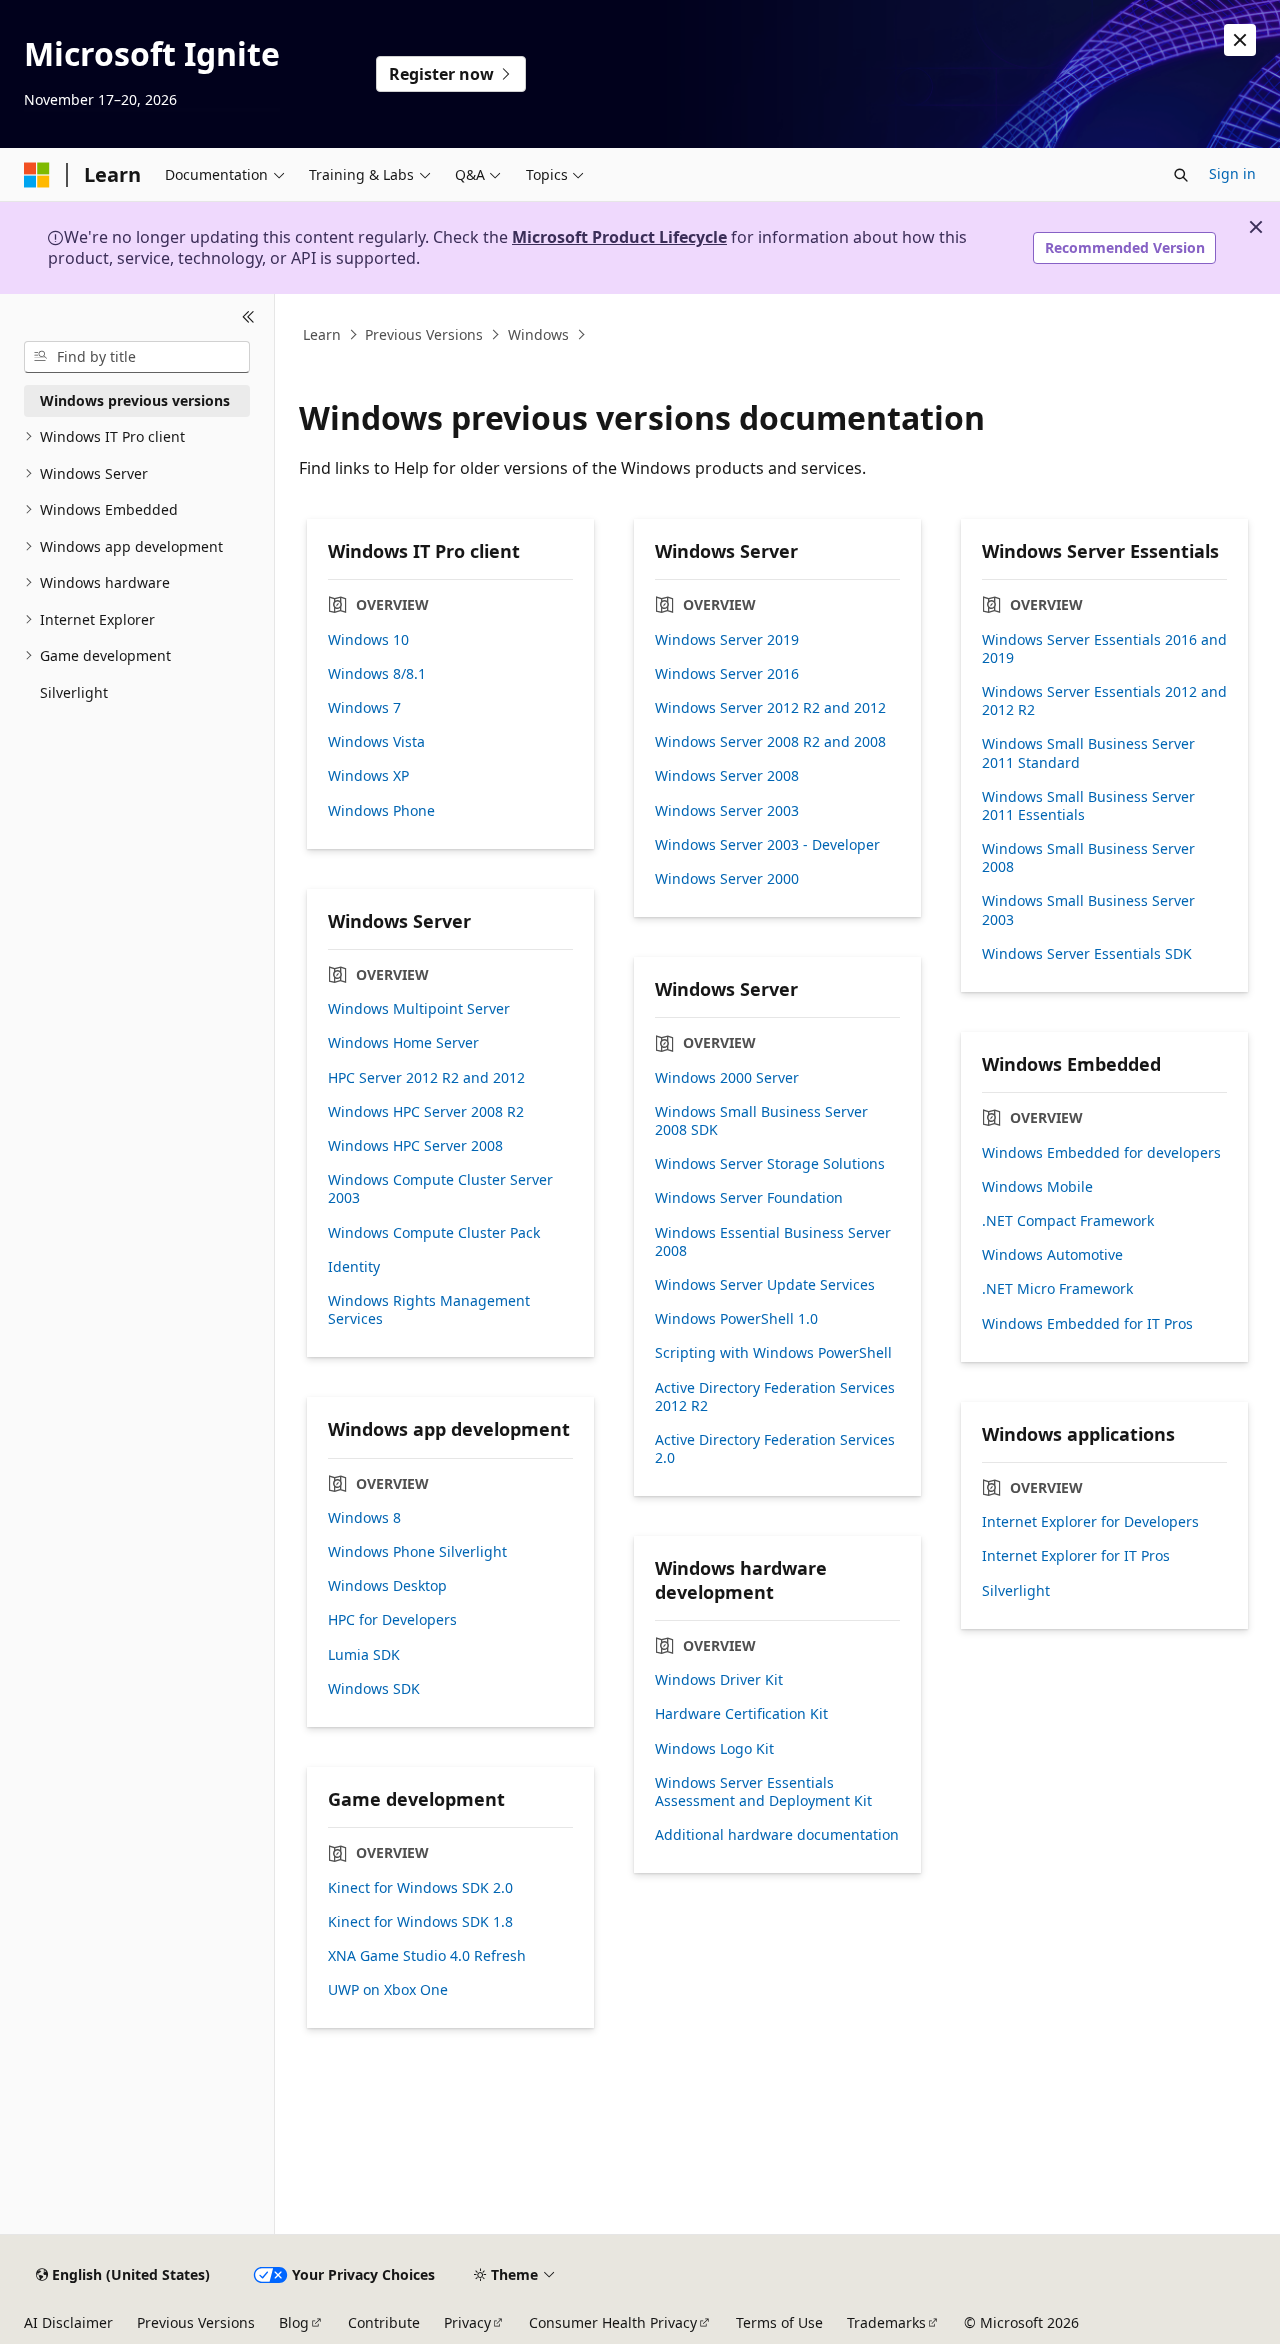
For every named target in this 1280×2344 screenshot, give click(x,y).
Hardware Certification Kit (741, 1714)
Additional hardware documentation (777, 1835)
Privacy (467, 2322)
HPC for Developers (392, 1620)
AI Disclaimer (68, 2322)
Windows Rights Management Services (429, 1310)
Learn (322, 334)
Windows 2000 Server (727, 1078)
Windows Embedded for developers (1101, 1153)
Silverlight (1016, 1591)
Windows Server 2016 (727, 674)
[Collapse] (248, 318)
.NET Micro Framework (1057, 1289)
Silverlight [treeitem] (74, 692)
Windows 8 (364, 1518)
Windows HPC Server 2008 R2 (426, 1112)
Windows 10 (368, 640)
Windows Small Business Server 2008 (1088, 858)
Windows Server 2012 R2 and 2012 (770, 708)
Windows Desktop (387, 1586)
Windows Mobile (1037, 1187)
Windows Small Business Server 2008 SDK (761, 1121)
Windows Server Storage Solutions (770, 1164)
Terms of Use (779, 2322)
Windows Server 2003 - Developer (767, 845)
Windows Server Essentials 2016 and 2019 (1104, 649)
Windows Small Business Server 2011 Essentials (1088, 806)
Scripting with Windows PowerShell (773, 1353)
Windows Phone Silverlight (417, 1552)
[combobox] (137, 357)
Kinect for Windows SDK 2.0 (420, 1888)
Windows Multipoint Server (419, 1009)
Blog (294, 2322)
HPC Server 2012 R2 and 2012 (426, 1078)
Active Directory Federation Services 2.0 (775, 1449)
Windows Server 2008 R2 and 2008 (770, 742)
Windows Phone (381, 811)
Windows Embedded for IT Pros (1087, 1324)
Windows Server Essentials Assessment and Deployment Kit (763, 1792)
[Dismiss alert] (1240, 40)
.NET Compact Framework (1068, 1221)
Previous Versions (424, 334)
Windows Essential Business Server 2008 (773, 1242)
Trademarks (886, 2322)
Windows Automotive (1052, 1255)
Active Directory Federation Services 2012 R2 (775, 1397)
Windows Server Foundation (749, 1198)
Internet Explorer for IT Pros (1076, 1556)
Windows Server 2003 (727, 811)
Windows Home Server (403, 1043)
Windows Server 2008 (727, 776)
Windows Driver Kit (719, 1680)
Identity (354, 1267)
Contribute (384, 2322)
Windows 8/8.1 (377, 674)
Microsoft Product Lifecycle (619, 237)
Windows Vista (376, 742)
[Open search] (1181, 175)
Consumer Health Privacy (613, 2322)
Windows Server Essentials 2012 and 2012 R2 (1104, 701)
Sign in (1232, 173)
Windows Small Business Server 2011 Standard (1088, 753)
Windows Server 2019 (727, 640)
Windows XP (368, 776)
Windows (538, 334)
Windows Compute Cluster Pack (434, 1233)
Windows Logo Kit (714, 1749)
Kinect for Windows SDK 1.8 (420, 1922)
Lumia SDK (364, 1655)
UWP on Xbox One (388, 1990)
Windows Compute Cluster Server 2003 (440, 1189)
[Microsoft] (37, 175)
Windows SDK (374, 1689)
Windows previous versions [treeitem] (135, 400)
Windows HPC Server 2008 (415, 1146)
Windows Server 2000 (727, 879)
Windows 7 (364, 708)
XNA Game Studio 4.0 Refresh (427, 1956)
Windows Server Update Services (765, 1285)
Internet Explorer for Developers (1090, 1522)
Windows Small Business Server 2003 (1088, 910)
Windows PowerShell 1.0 (736, 1319)
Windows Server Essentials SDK (1087, 954)
